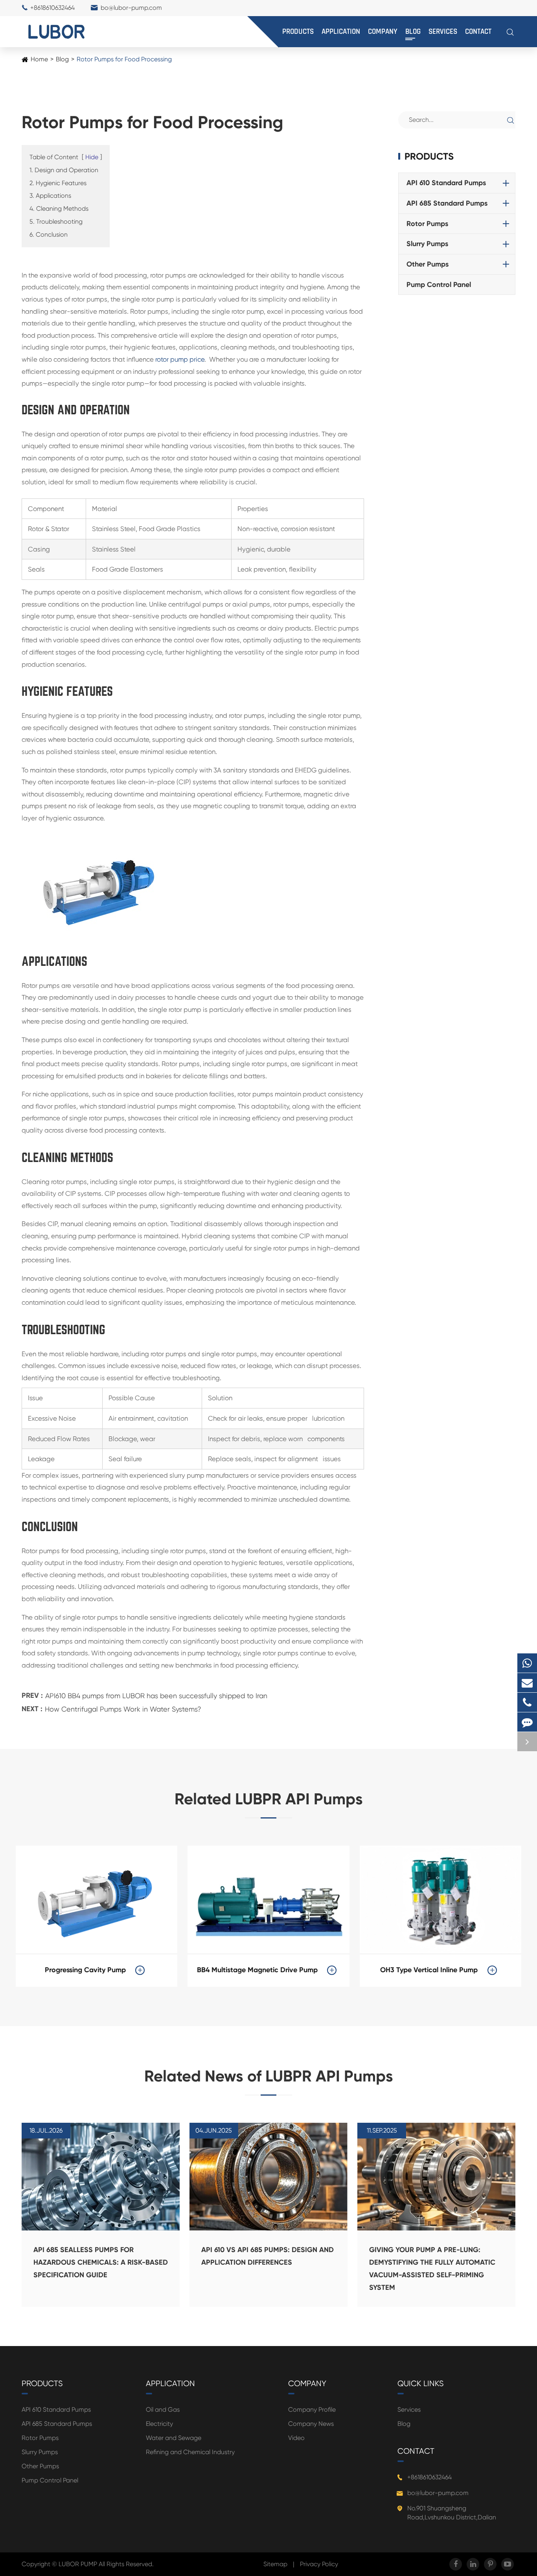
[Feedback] (527, 1722)
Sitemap (275, 2564)
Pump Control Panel (439, 285)
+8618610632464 (52, 8)
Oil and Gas (163, 2410)
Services (443, 32)
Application (341, 32)
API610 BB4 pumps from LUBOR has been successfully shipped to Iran (156, 1696)
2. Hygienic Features (58, 183)
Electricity (159, 2424)
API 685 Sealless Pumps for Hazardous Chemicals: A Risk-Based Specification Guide (101, 2262)
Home (39, 59)
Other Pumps (428, 264)
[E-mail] (527, 1683)
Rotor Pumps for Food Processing (124, 59)
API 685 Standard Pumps (447, 203)
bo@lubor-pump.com (131, 8)
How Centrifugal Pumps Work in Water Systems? (123, 1709)
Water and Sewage (174, 2438)
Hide (92, 157)
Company (383, 32)
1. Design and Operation (64, 170)
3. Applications (50, 196)
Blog (413, 32)
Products (298, 32)
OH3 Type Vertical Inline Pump (429, 1970)
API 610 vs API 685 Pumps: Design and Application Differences (268, 2256)
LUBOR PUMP (79, 2564)
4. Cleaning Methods (59, 209)
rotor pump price (180, 359)
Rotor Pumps (427, 224)
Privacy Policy (319, 2564)
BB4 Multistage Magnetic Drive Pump (257, 1970)
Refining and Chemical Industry (190, 2452)
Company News (311, 2424)
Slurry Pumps (427, 244)
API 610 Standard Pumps (446, 183)
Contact (478, 32)
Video (296, 2438)
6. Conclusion (49, 234)
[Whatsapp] (527, 1663)
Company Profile (312, 2410)
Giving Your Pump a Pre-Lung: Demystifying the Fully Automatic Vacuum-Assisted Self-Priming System (432, 2269)
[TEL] (527, 1702)
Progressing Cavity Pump (85, 1970)
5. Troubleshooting (56, 222)
